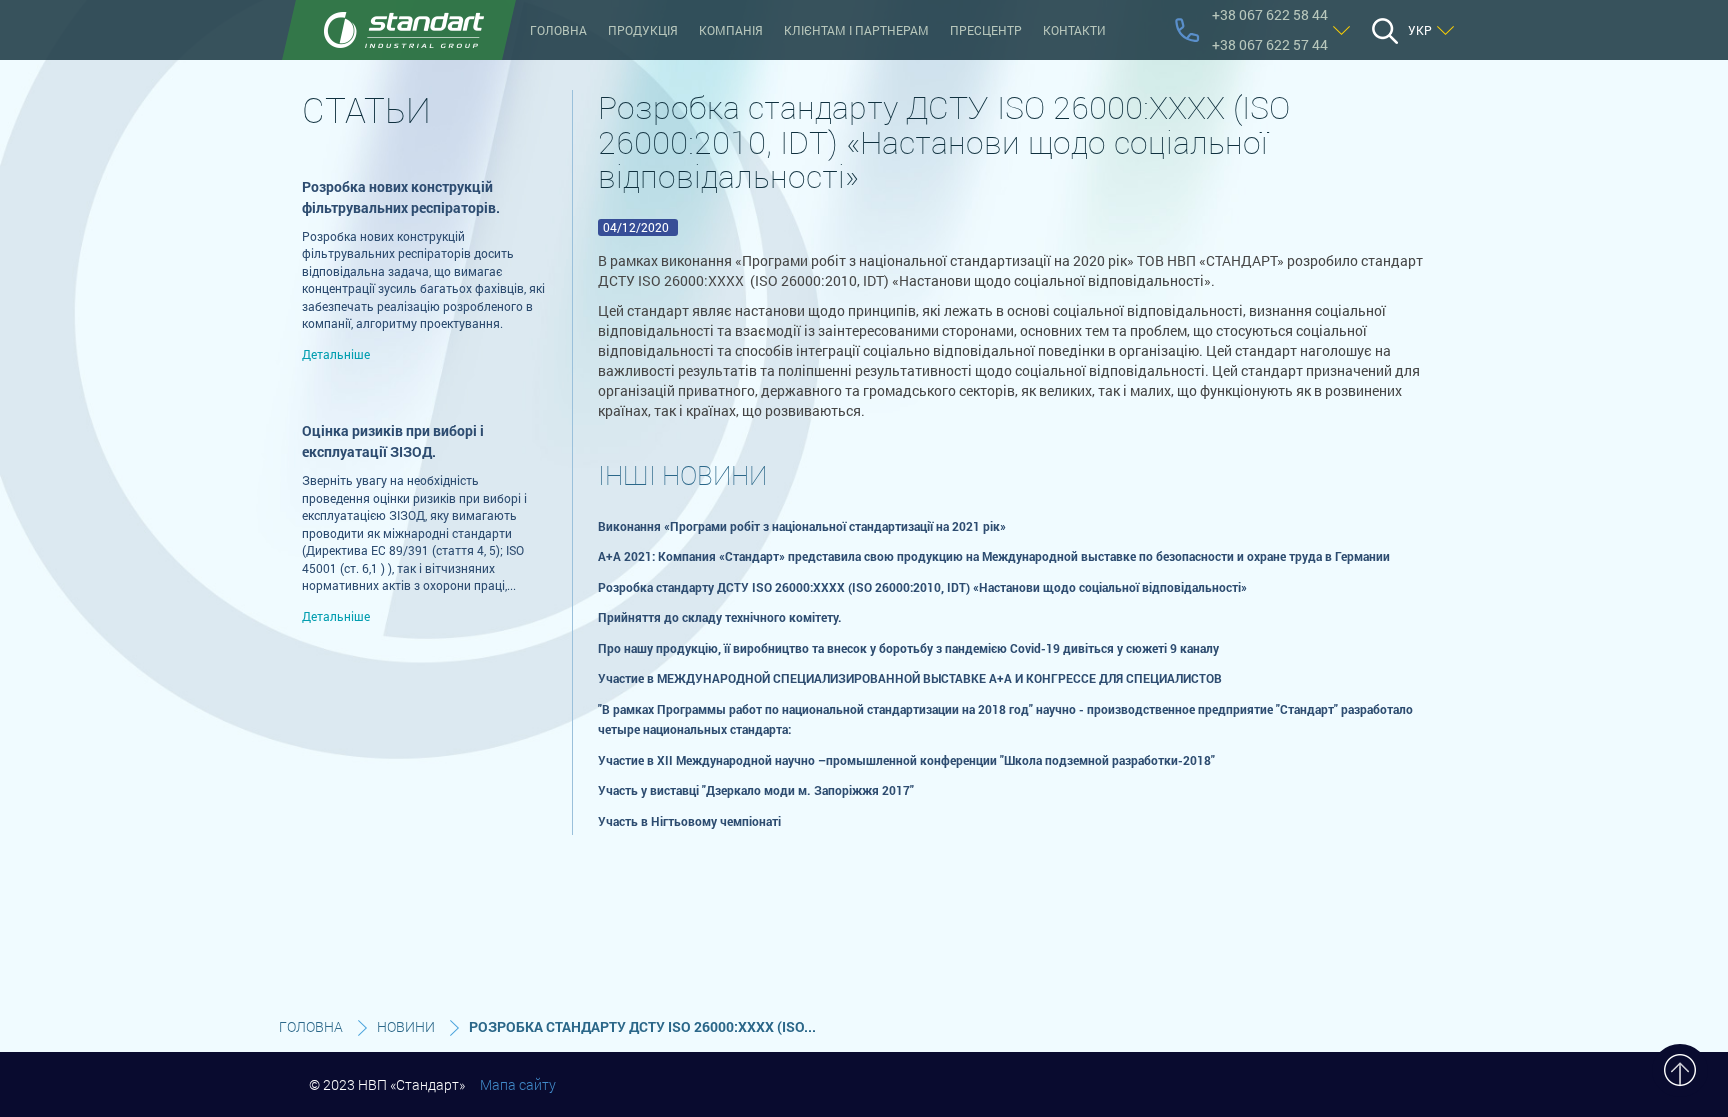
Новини (406, 1026)
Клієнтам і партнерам (856, 30)
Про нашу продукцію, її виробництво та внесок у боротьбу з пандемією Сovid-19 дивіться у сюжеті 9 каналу (908, 648)
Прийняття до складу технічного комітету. (720, 617)
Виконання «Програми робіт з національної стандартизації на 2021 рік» (802, 526)
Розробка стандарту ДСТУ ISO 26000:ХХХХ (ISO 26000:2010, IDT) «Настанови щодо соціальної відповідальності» (922, 587)
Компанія (731, 30)
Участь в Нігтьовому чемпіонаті (689, 821)
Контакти (1074, 30)
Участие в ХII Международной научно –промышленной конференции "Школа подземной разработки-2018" (906, 760)
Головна (558, 30)
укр (1420, 30)
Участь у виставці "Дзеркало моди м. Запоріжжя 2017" (756, 790)
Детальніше (336, 354)
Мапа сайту (518, 1084)
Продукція (643, 30)
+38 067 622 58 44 (1270, 14)
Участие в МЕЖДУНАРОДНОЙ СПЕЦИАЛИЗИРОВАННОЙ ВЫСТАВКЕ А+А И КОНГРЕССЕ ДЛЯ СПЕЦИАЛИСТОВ (910, 678)
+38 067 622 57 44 (1270, 44)
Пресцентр (986, 30)
